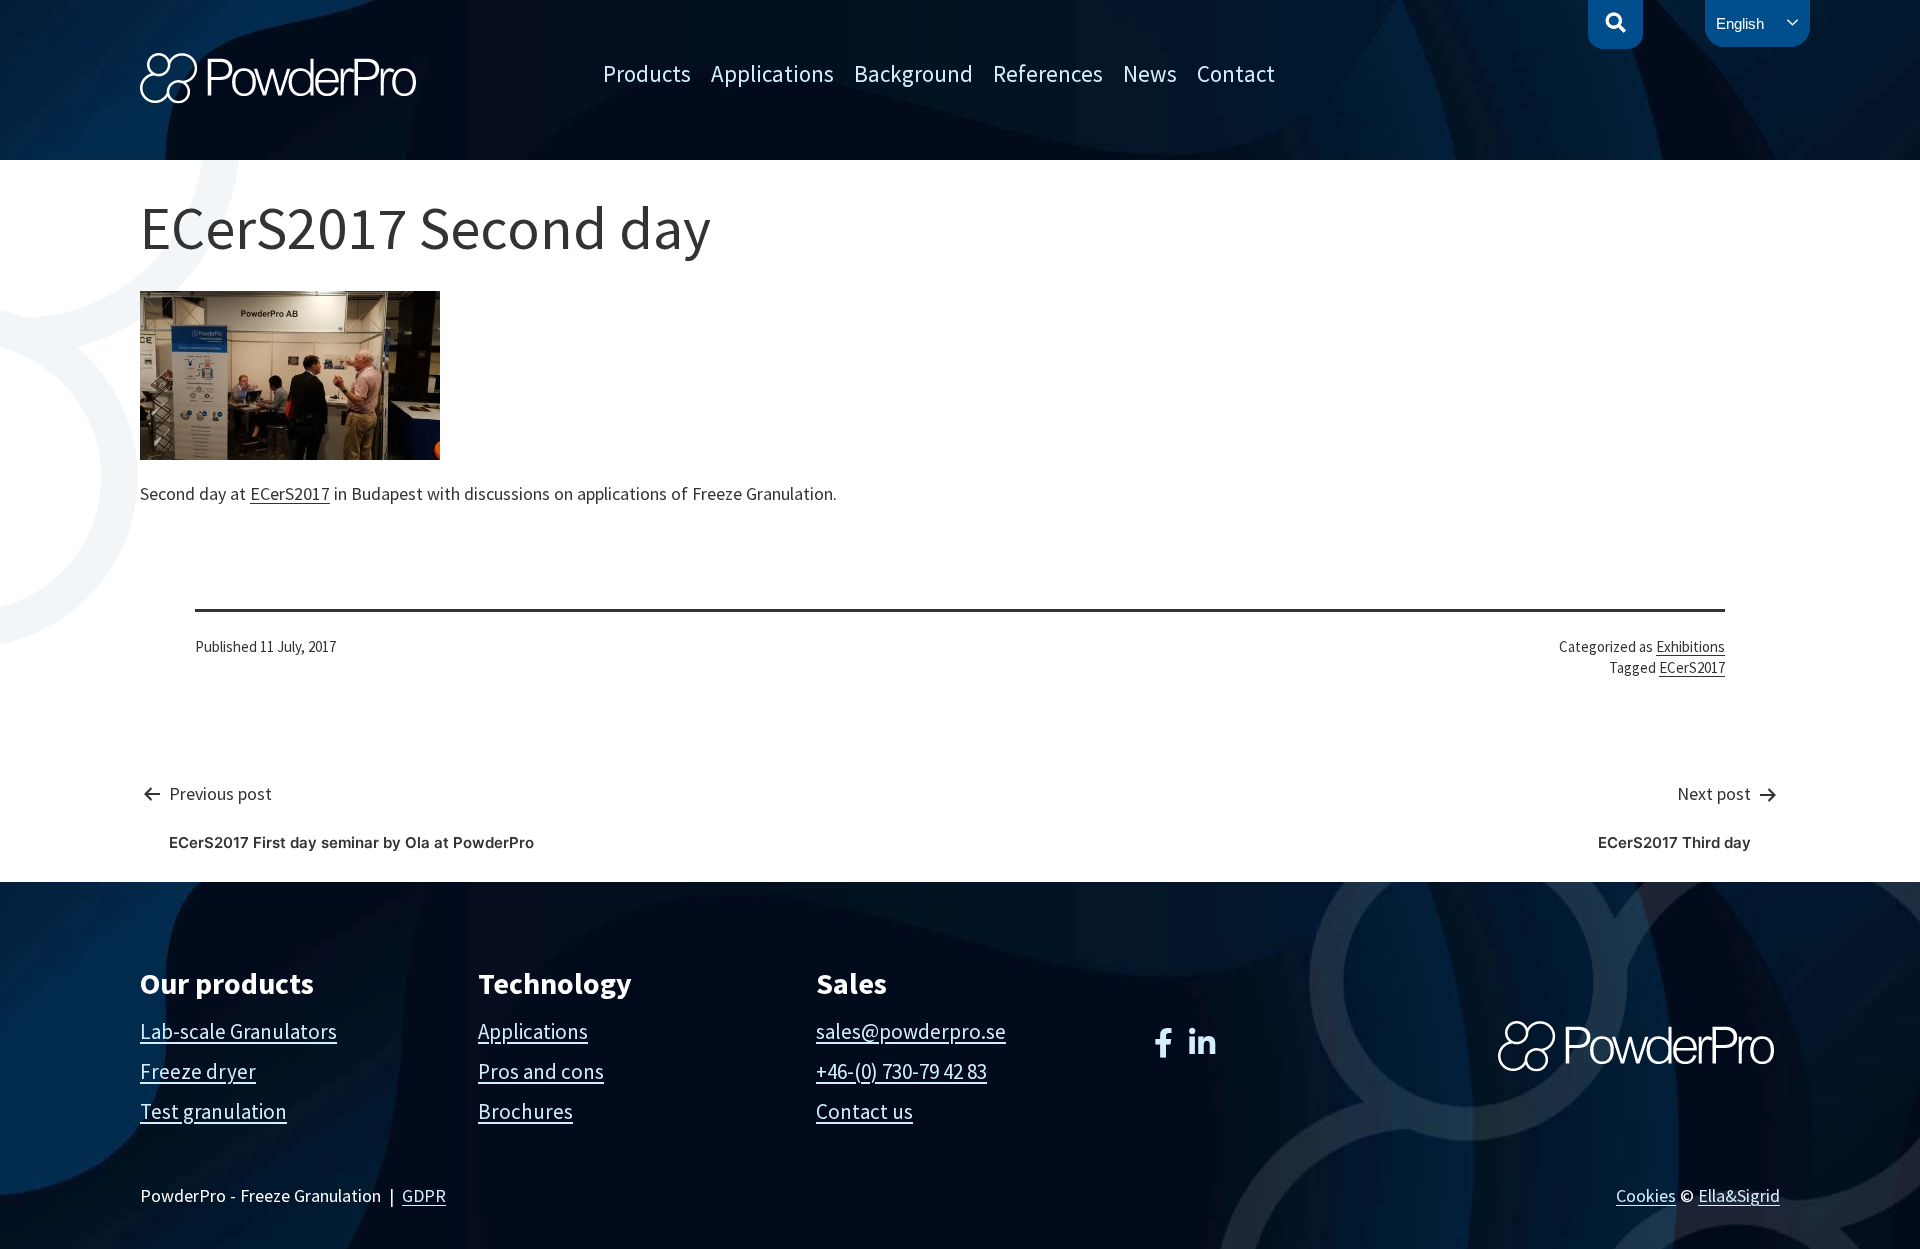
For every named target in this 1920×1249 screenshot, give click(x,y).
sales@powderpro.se (911, 1031)
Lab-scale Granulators (238, 1031)
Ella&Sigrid (1739, 1195)
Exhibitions (1690, 646)
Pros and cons (541, 1071)
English (1740, 23)
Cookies (1646, 1195)
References (1048, 73)
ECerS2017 (290, 493)
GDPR (424, 1195)
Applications (772, 73)
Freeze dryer (198, 1071)
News (1150, 73)
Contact (1236, 73)
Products (647, 73)
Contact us (864, 1111)
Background (913, 73)
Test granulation (213, 1111)
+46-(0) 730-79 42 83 (901, 1071)
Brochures (525, 1111)
